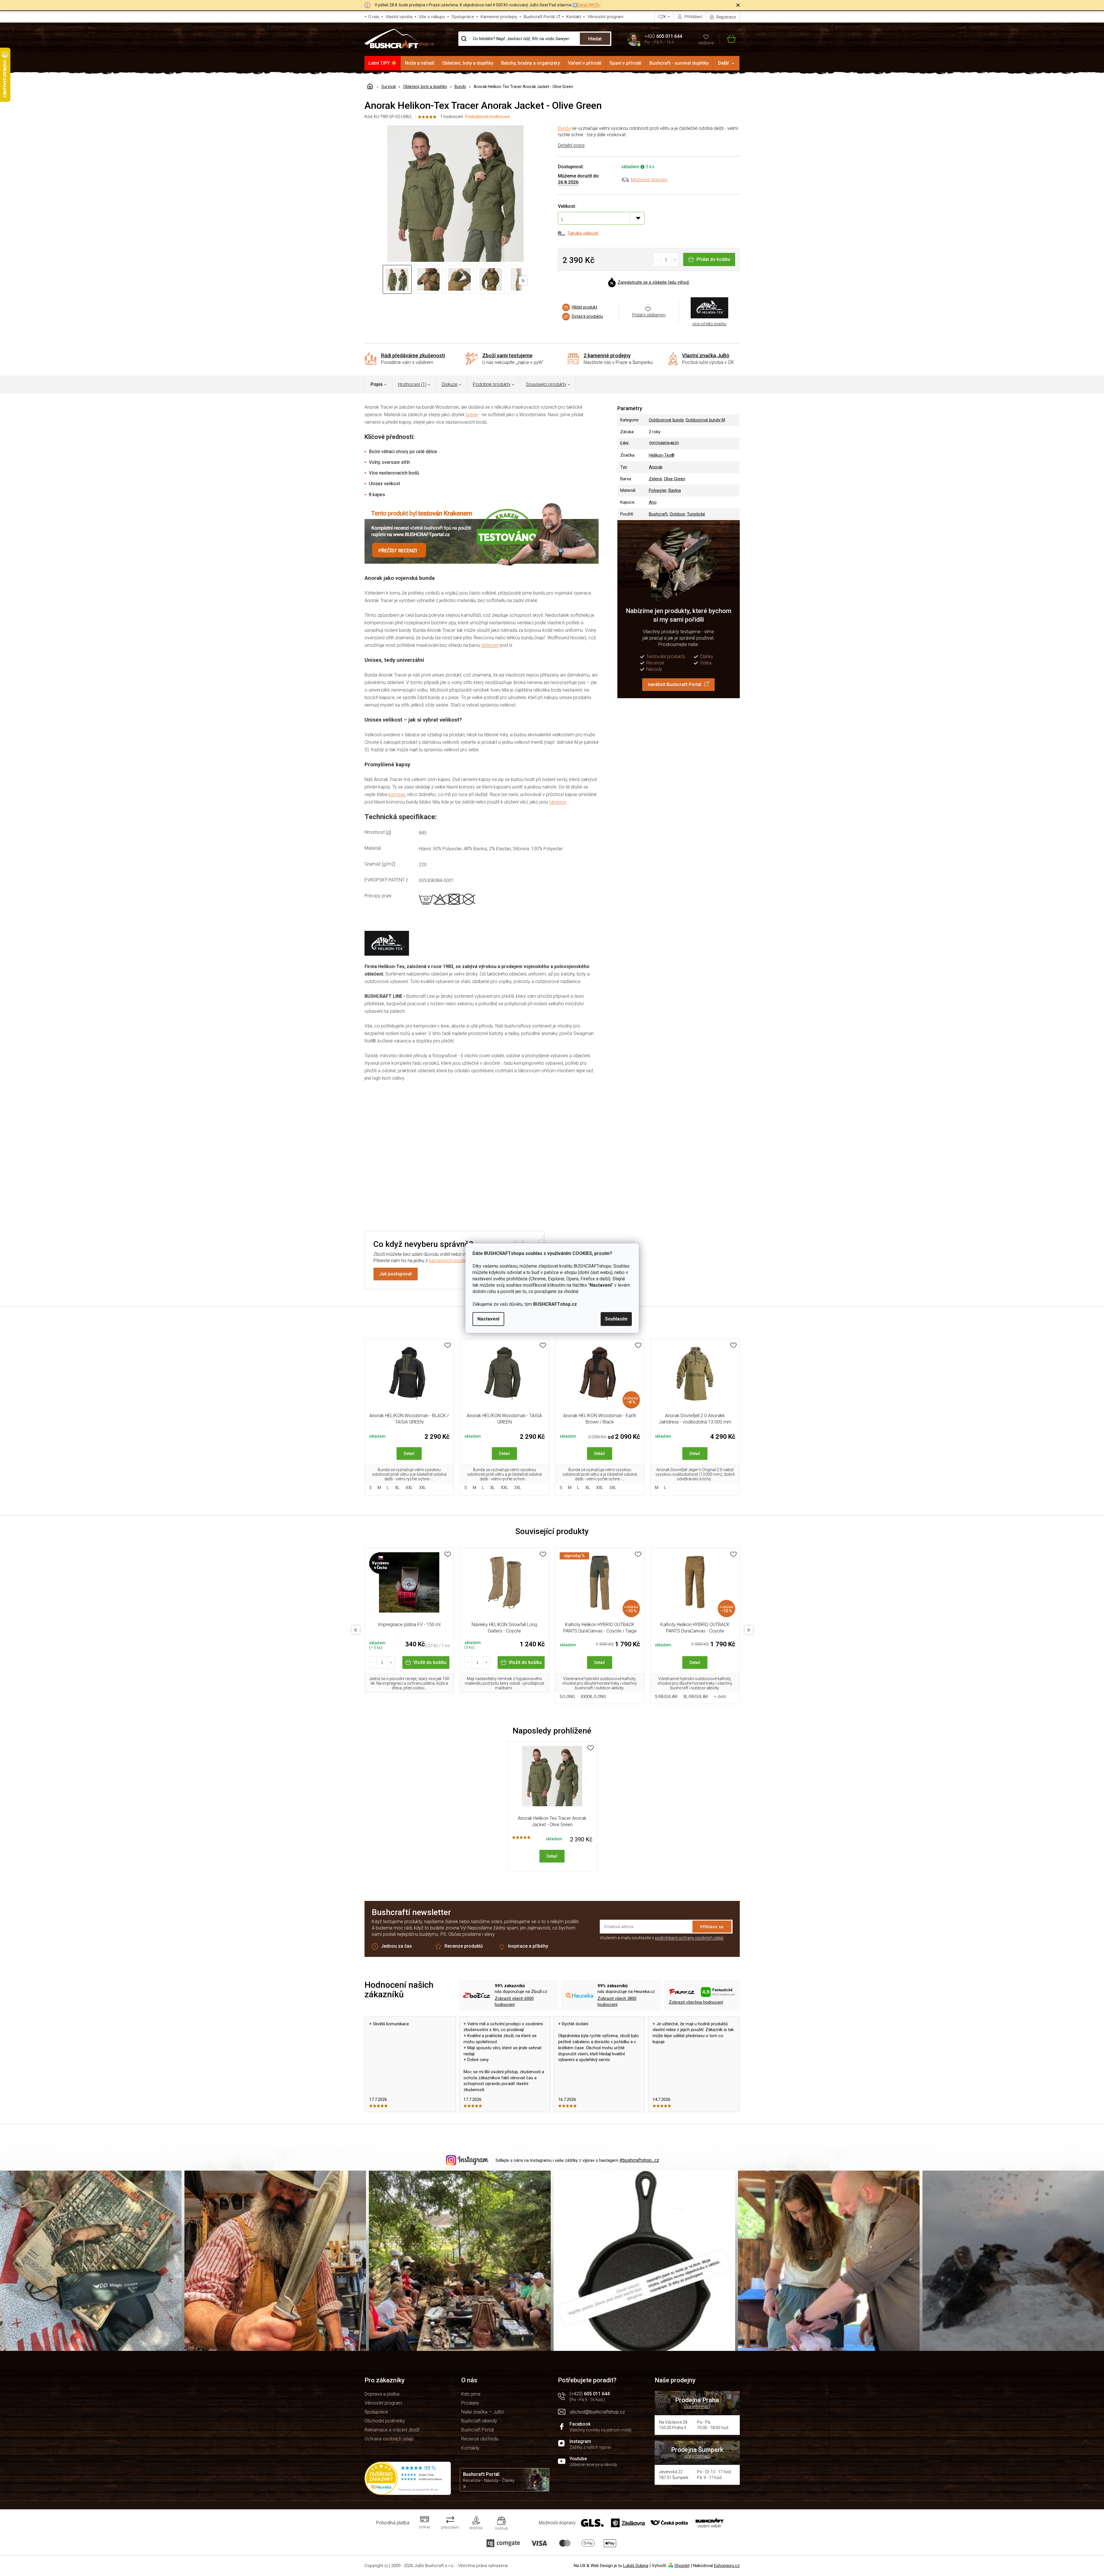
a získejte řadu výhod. (654, 282)
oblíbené (706, 43)
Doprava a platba (382, 2394)
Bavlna (675, 490)
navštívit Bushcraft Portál (675, 684)
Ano (653, 502)
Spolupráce (463, 17)
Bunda (564, 128)
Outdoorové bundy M (705, 420)
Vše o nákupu (432, 17)
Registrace (726, 17)
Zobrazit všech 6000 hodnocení (514, 2001)
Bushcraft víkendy (479, 2421)
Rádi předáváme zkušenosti (413, 355)
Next (749, 1630)
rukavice (557, 802)
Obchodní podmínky (385, 2421)
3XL (422, 1488)
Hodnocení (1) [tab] (412, 384)
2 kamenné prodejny (607, 355)
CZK (663, 17)
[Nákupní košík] (728, 39)
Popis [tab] (377, 384)
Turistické (696, 514)
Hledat (595, 39)
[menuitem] (383, 63)
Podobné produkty (492, 384)
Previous (356, 1630)
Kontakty (470, 2448)
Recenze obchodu (480, 2439)
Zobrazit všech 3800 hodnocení (617, 2001)
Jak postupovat (396, 1274)
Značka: (709, 308)
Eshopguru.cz (727, 2566)
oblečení (490, 645)
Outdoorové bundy (666, 420)
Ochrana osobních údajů (389, 2439)
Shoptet (682, 2566)
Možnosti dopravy (649, 180)
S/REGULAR (666, 1697)
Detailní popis (571, 145)
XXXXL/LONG (593, 1697)
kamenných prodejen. (451, 1261)
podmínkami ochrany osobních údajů (689, 1938)
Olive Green (675, 479)
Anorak (656, 467)
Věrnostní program (605, 17)
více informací (697, 2407)
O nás (374, 17)
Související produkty (546, 384)
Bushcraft (658, 514)
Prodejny (470, 2403)
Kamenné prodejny (499, 17)
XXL (409, 1488)
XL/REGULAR (696, 1697)
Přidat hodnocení (481, 1183)
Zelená (655, 479)
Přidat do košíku (713, 259)
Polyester (658, 490)
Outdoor (677, 514)
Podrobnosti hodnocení (487, 117)
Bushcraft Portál (539, 17)
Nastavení (488, 1319)
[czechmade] (409, 1585)
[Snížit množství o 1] (657, 259)
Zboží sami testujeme (507, 355)
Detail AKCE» (589, 5)
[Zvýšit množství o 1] (675, 259)
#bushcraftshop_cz (639, 2160)
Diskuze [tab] (450, 384)
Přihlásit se (712, 1927)
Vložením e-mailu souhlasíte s (662, 1938)
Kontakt (574, 17)
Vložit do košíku (430, 1662)
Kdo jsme (471, 2394)
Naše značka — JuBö (483, 2412)
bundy (472, 415)
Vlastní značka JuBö (706, 355)
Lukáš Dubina (636, 2566)
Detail (409, 1454)
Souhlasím (616, 1319)
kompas (397, 794)
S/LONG (567, 1697)
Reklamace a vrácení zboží (392, 2430)
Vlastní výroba (399, 17)
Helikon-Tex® (662, 455)
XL (397, 1488)
